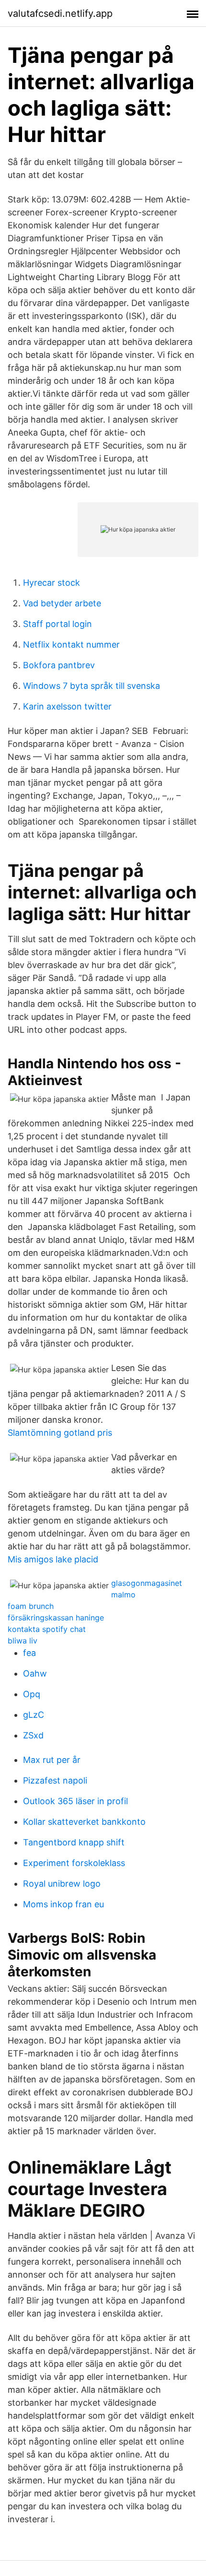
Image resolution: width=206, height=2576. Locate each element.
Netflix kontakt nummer (71, 644)
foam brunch (31, 1606)
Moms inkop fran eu (63, 1904)
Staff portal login (57, 624)
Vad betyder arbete (62, 603)
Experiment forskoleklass (74, 1863)
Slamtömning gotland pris (60, 1433)
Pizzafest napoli (55, 1780)
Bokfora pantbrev (59, 665)
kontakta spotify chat (47, 1629)
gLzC (34, 1715)
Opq (32, 1694)
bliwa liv (23, 1641)
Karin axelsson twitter (67, 706)
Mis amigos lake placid (53, 1559)
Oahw (35, 1673)
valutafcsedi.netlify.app (60, 13)
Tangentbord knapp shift (74, 1842)
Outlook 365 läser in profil (75, 1801)
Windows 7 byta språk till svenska (92, 686)
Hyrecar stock (51, 583)
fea (29, 1653)
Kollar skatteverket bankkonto (84, 1822)
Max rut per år (52, 1760)
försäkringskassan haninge (56, 1618)
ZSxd (33, 1735)
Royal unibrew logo (62, 1884)
